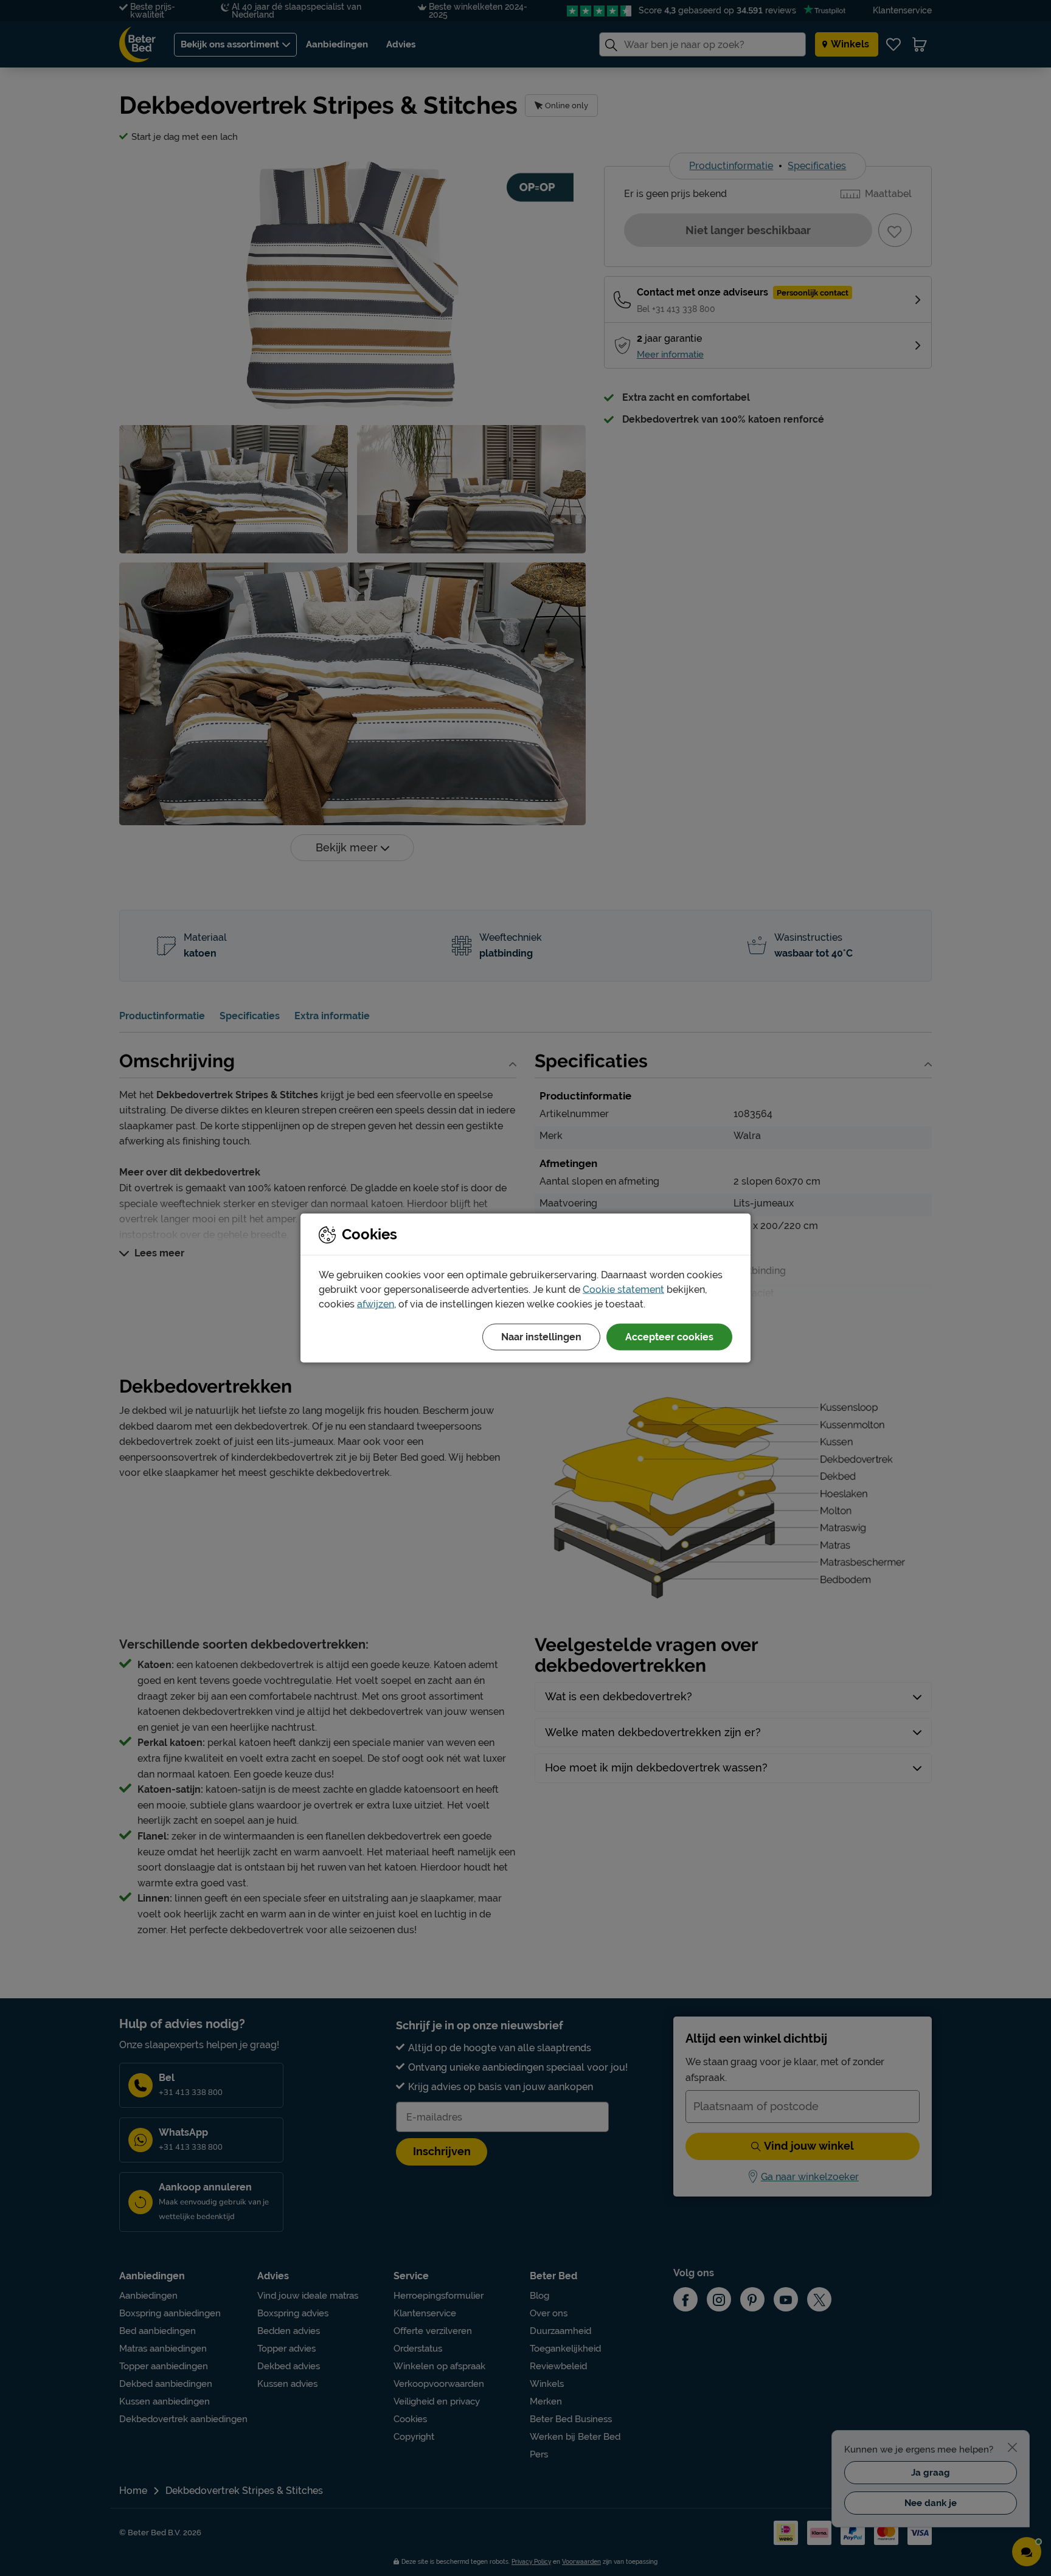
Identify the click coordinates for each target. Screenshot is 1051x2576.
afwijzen (376, 1304)
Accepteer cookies (669, 1337)
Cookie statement (623, 1290)
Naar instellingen (541, 1337)
